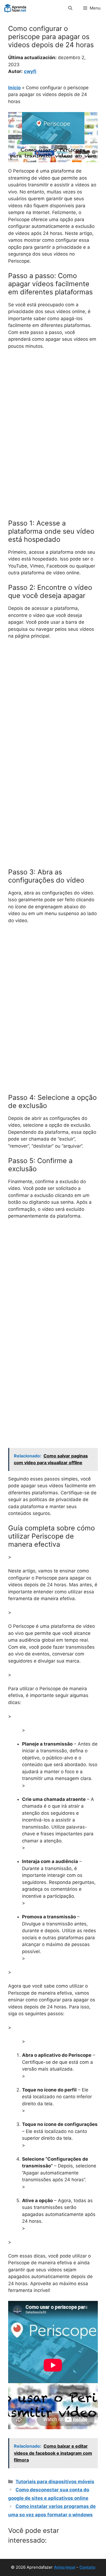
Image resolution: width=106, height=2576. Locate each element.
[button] (70, 8)
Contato (87, 2567)
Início (14, 88)
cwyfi (30, 71)
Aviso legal (65, 2567)
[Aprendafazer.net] (16, 8)
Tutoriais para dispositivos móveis (55, 2482)
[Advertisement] (53, 410)
